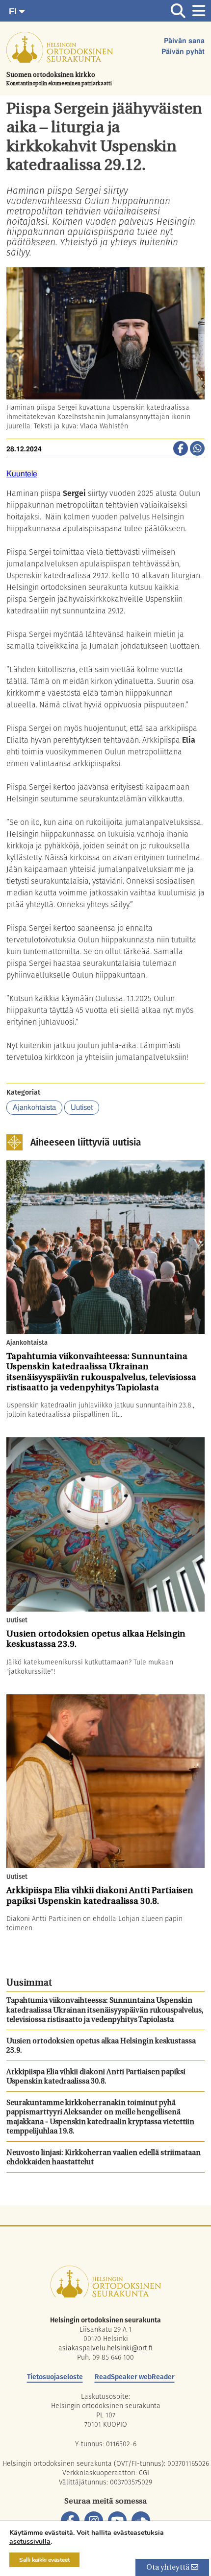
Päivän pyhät (183, 52)
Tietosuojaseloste (55, 2377)
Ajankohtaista (34, 1108)
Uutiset (82, 1108)
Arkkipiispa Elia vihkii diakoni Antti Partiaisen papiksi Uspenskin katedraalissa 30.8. (96, 2077)
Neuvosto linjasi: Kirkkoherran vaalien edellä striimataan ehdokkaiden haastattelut (104, 2158)
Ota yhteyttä (169, 2568)
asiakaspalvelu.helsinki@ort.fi (105, 2348)
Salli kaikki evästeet (44, 2560)
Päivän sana (184, 41)
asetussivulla (30, 2542)
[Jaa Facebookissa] (181, 449)
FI (14, 11)
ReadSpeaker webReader (135, 2377)
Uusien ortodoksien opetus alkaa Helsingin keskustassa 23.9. (101, 2047)
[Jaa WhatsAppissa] (197, 449)
